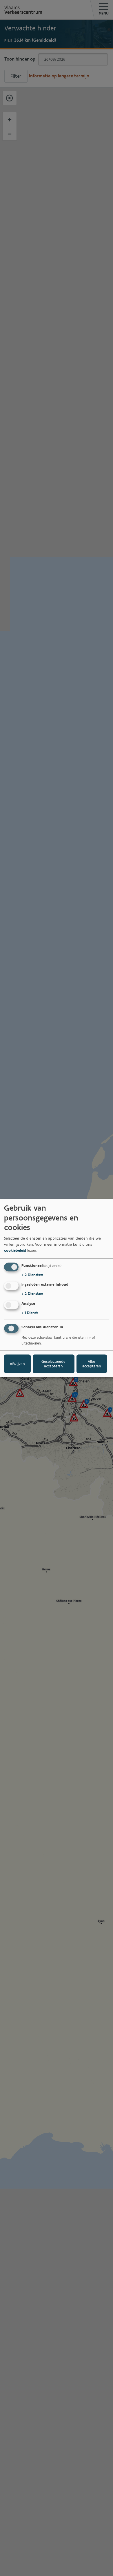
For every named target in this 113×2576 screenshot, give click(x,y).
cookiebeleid (15, 1250)
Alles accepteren (92, 1363)
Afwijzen (17, 1363)
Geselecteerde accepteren (53, 1363)
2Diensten (32, 1275)
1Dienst (30, 1313)
